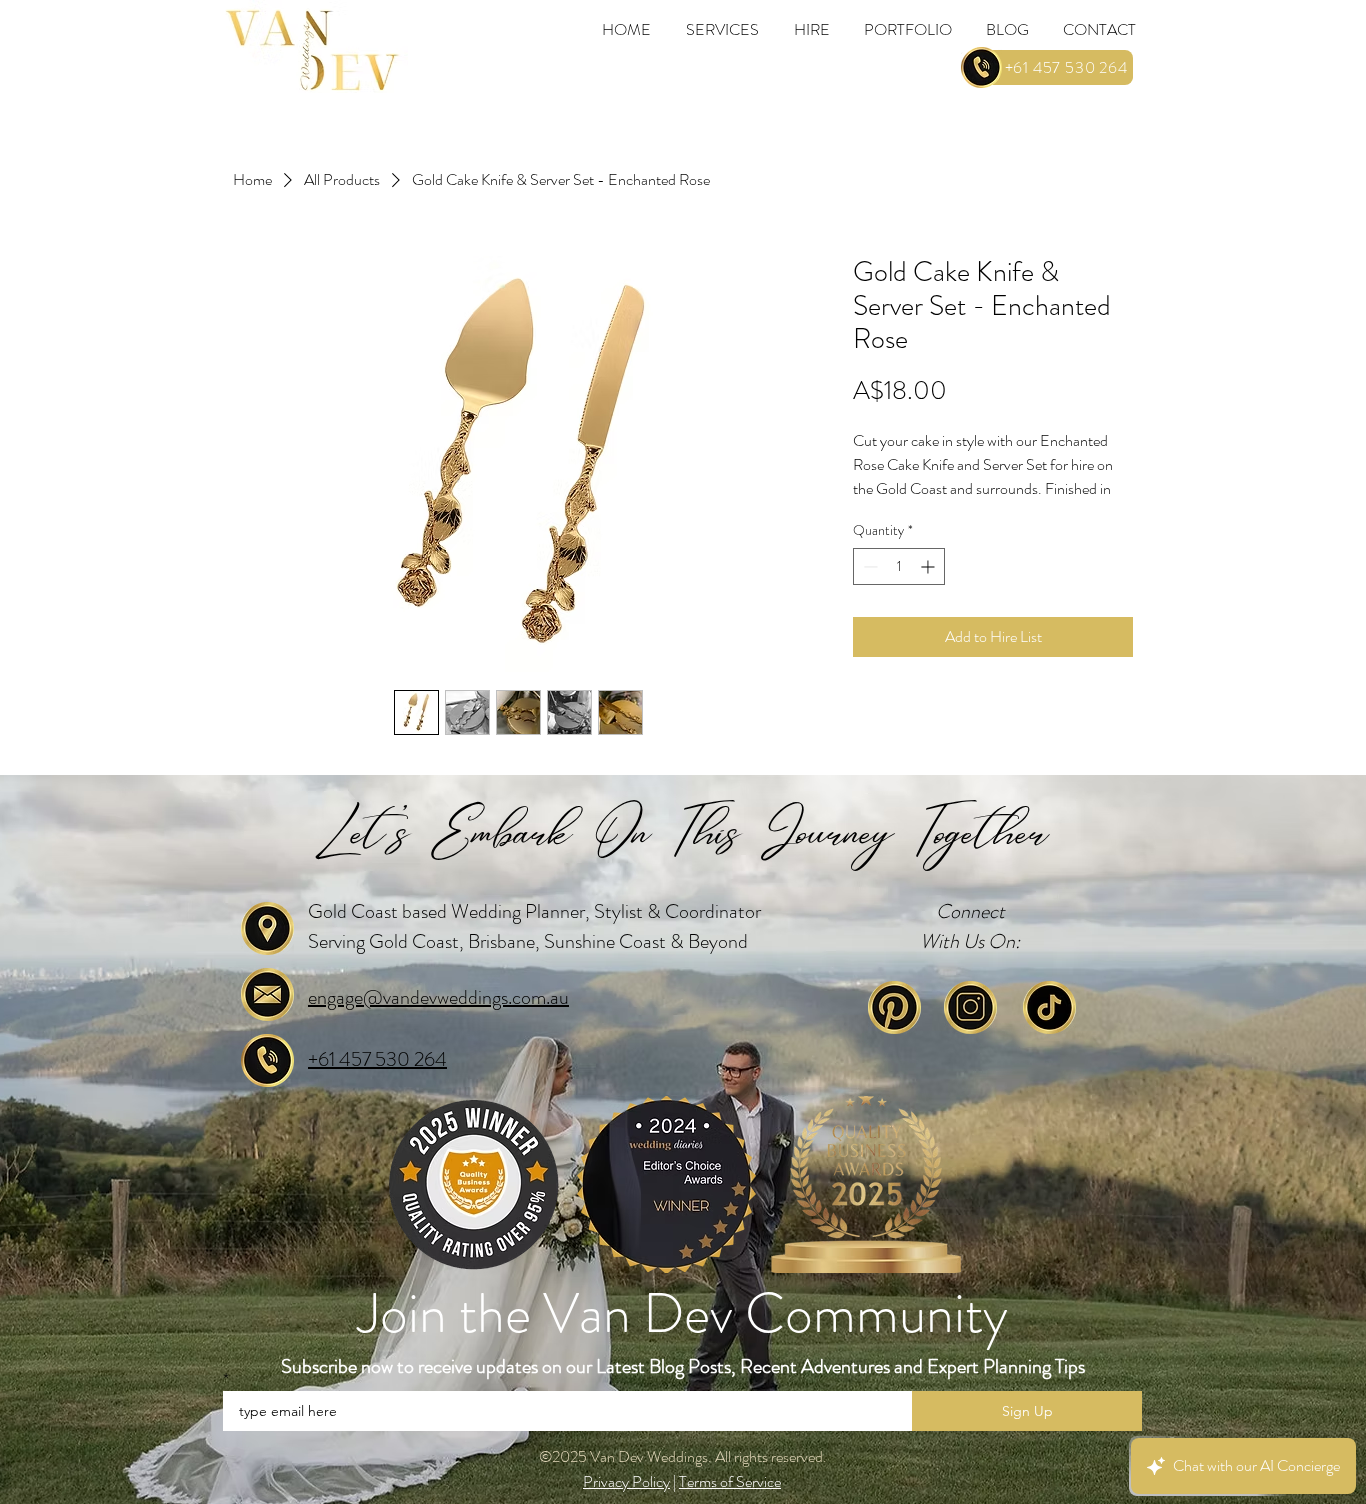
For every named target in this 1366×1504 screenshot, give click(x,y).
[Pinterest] (894, 1007)
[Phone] (267, 1060)
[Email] (267, 994)
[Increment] (929, 566)
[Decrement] (868, 566)
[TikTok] (1049, 1007)
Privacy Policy (626, 1481)
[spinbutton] (899, 566)
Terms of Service (730, 1481)
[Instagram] (970, 1007)
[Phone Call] (981, 67)
